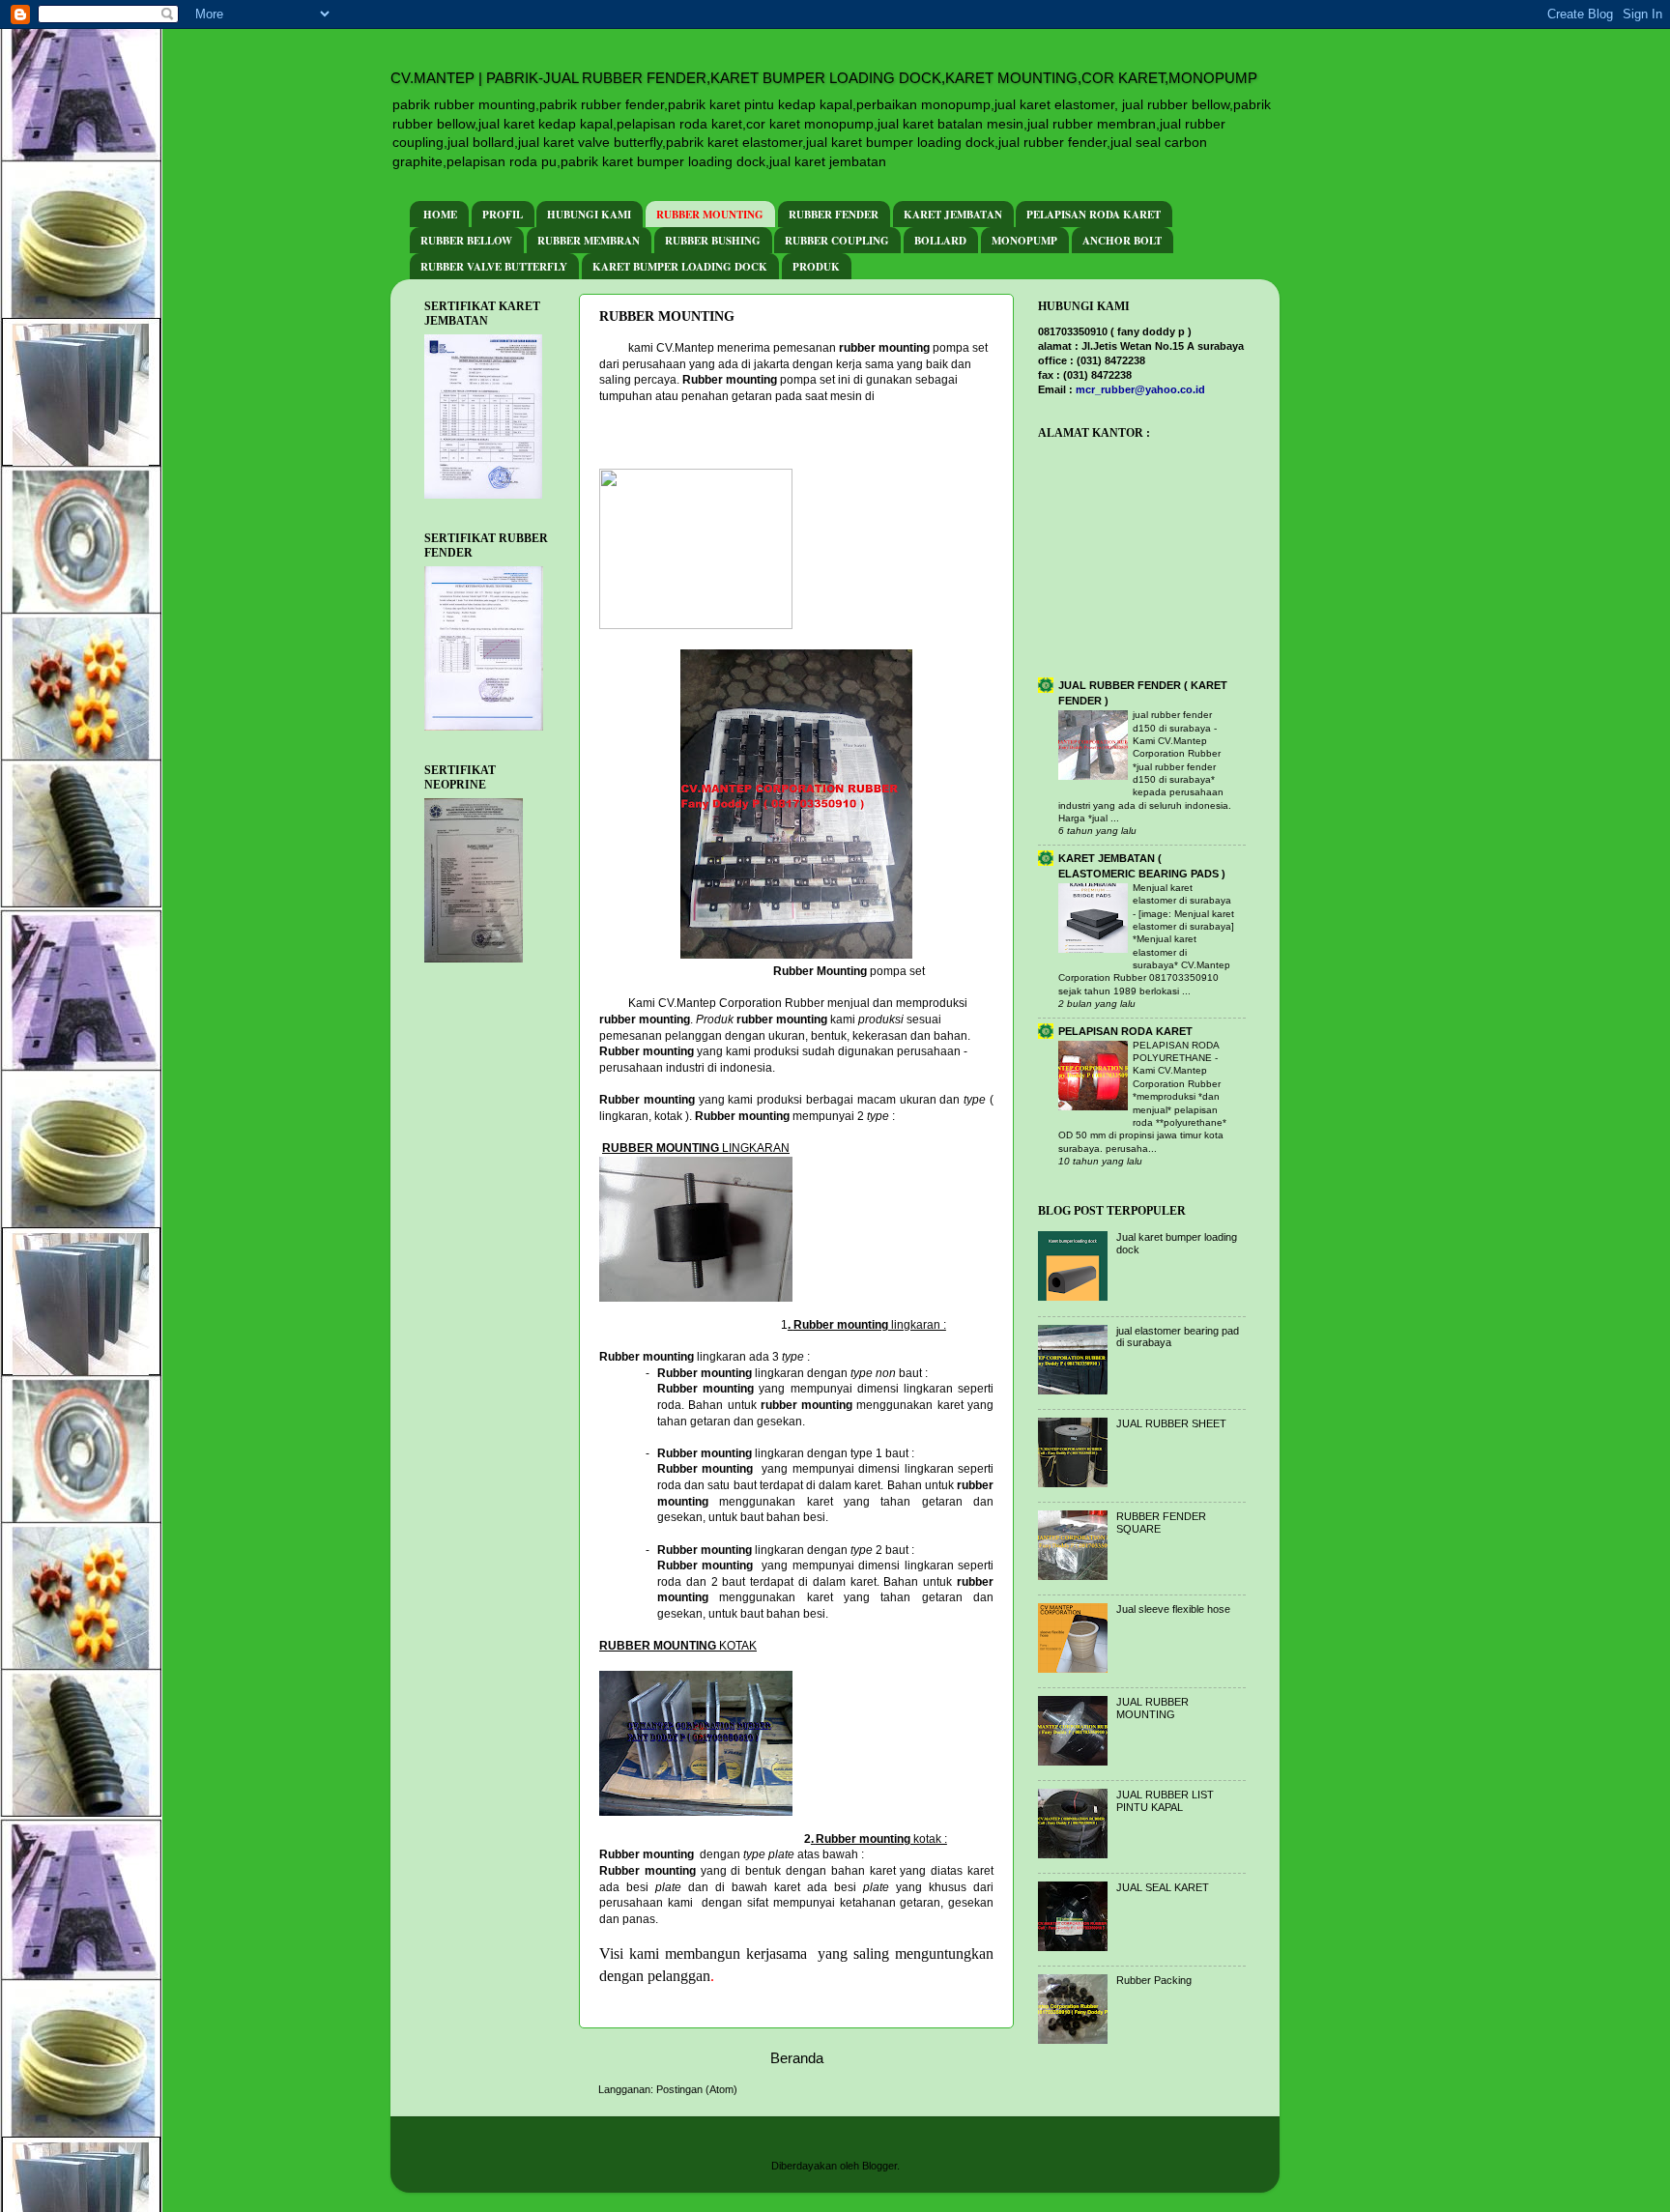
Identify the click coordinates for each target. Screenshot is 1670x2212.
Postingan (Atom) (697, 2089)
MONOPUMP (1024, 241)
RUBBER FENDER (834, 215)
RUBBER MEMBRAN (589, 241)
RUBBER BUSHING (713, 241)
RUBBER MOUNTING (710, 215)
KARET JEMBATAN (953, 215)
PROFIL (503, 215)
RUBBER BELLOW (466, 241)
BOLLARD (940, 241)
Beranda (797, 2058)
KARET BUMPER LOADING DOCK (680, 267)
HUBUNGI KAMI (589, 215)
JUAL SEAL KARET (1163, 1887)
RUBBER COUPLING (837, 241)
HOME (440, 215)
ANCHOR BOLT (1122, 241)
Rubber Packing (1154, 1980)
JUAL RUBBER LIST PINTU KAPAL (1165, 1801)
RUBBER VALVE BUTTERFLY (494, 267)
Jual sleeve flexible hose (1173, 1609)
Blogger (879, 2166)
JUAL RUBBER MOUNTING (1152, 1708)
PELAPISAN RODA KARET (1094, 215)
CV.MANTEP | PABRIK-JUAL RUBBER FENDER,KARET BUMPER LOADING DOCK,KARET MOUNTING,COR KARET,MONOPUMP (824, 78)
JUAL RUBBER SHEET (1171, 1423)
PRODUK (816, 267)
